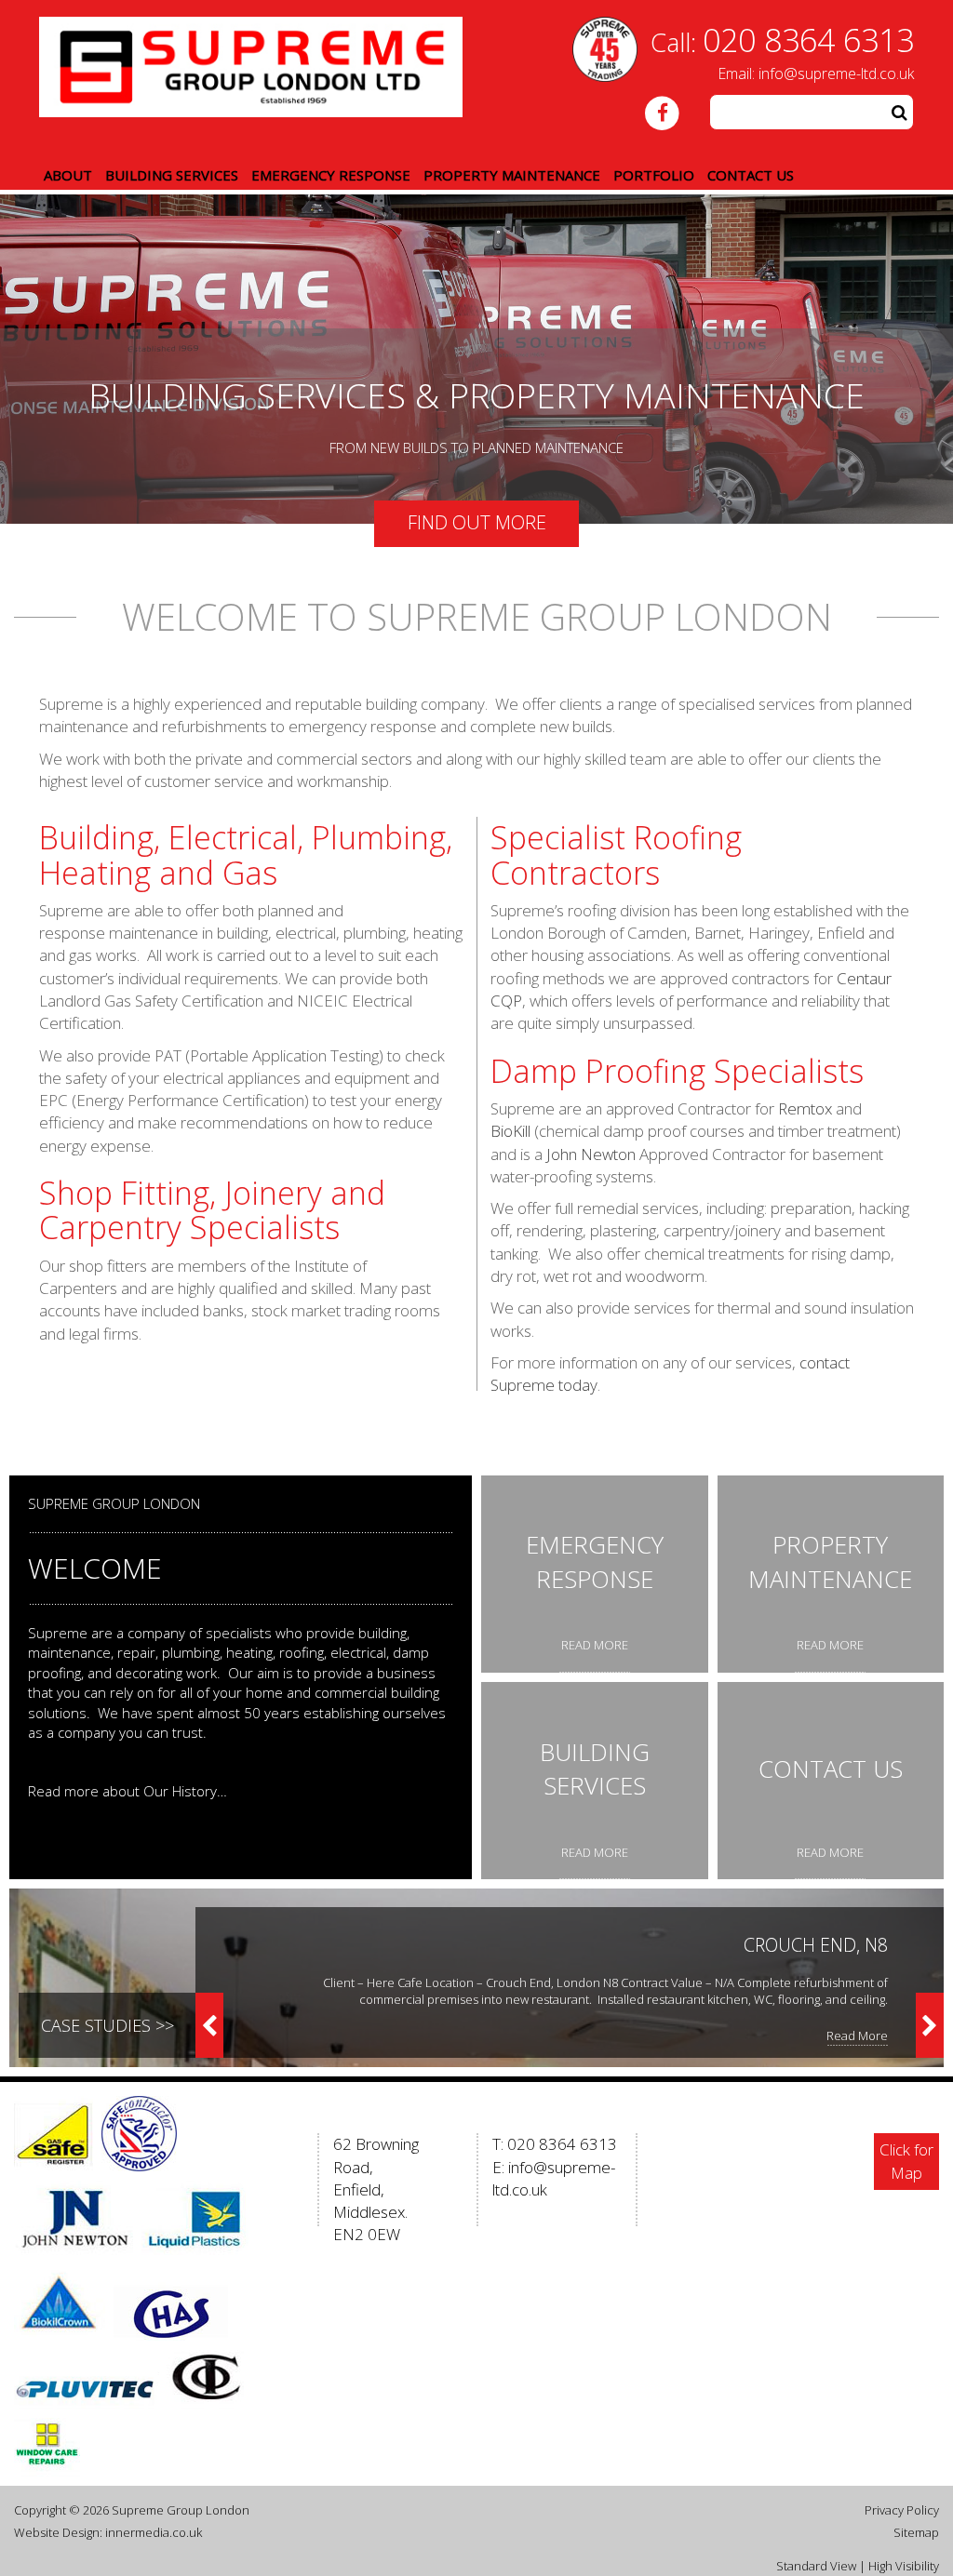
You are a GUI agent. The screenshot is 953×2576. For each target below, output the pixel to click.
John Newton (591, 1154)
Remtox (805, 1108)
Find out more (477, 521)
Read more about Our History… (128, 1791)
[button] (899, 112)
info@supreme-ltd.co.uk (836, 73)
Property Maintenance (512, 175)
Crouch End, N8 (816, 1945)
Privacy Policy (902, 2510)
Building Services (172, 175)
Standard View (816, 2566)
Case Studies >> (107, 2025)
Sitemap (916, 2532)
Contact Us (751, 175)
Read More (857, 2035)
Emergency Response (331, 175)
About (68, 175)
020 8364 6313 (808, 40)
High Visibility (904, 2566)
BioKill (510, 1131)
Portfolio (654, 175)
